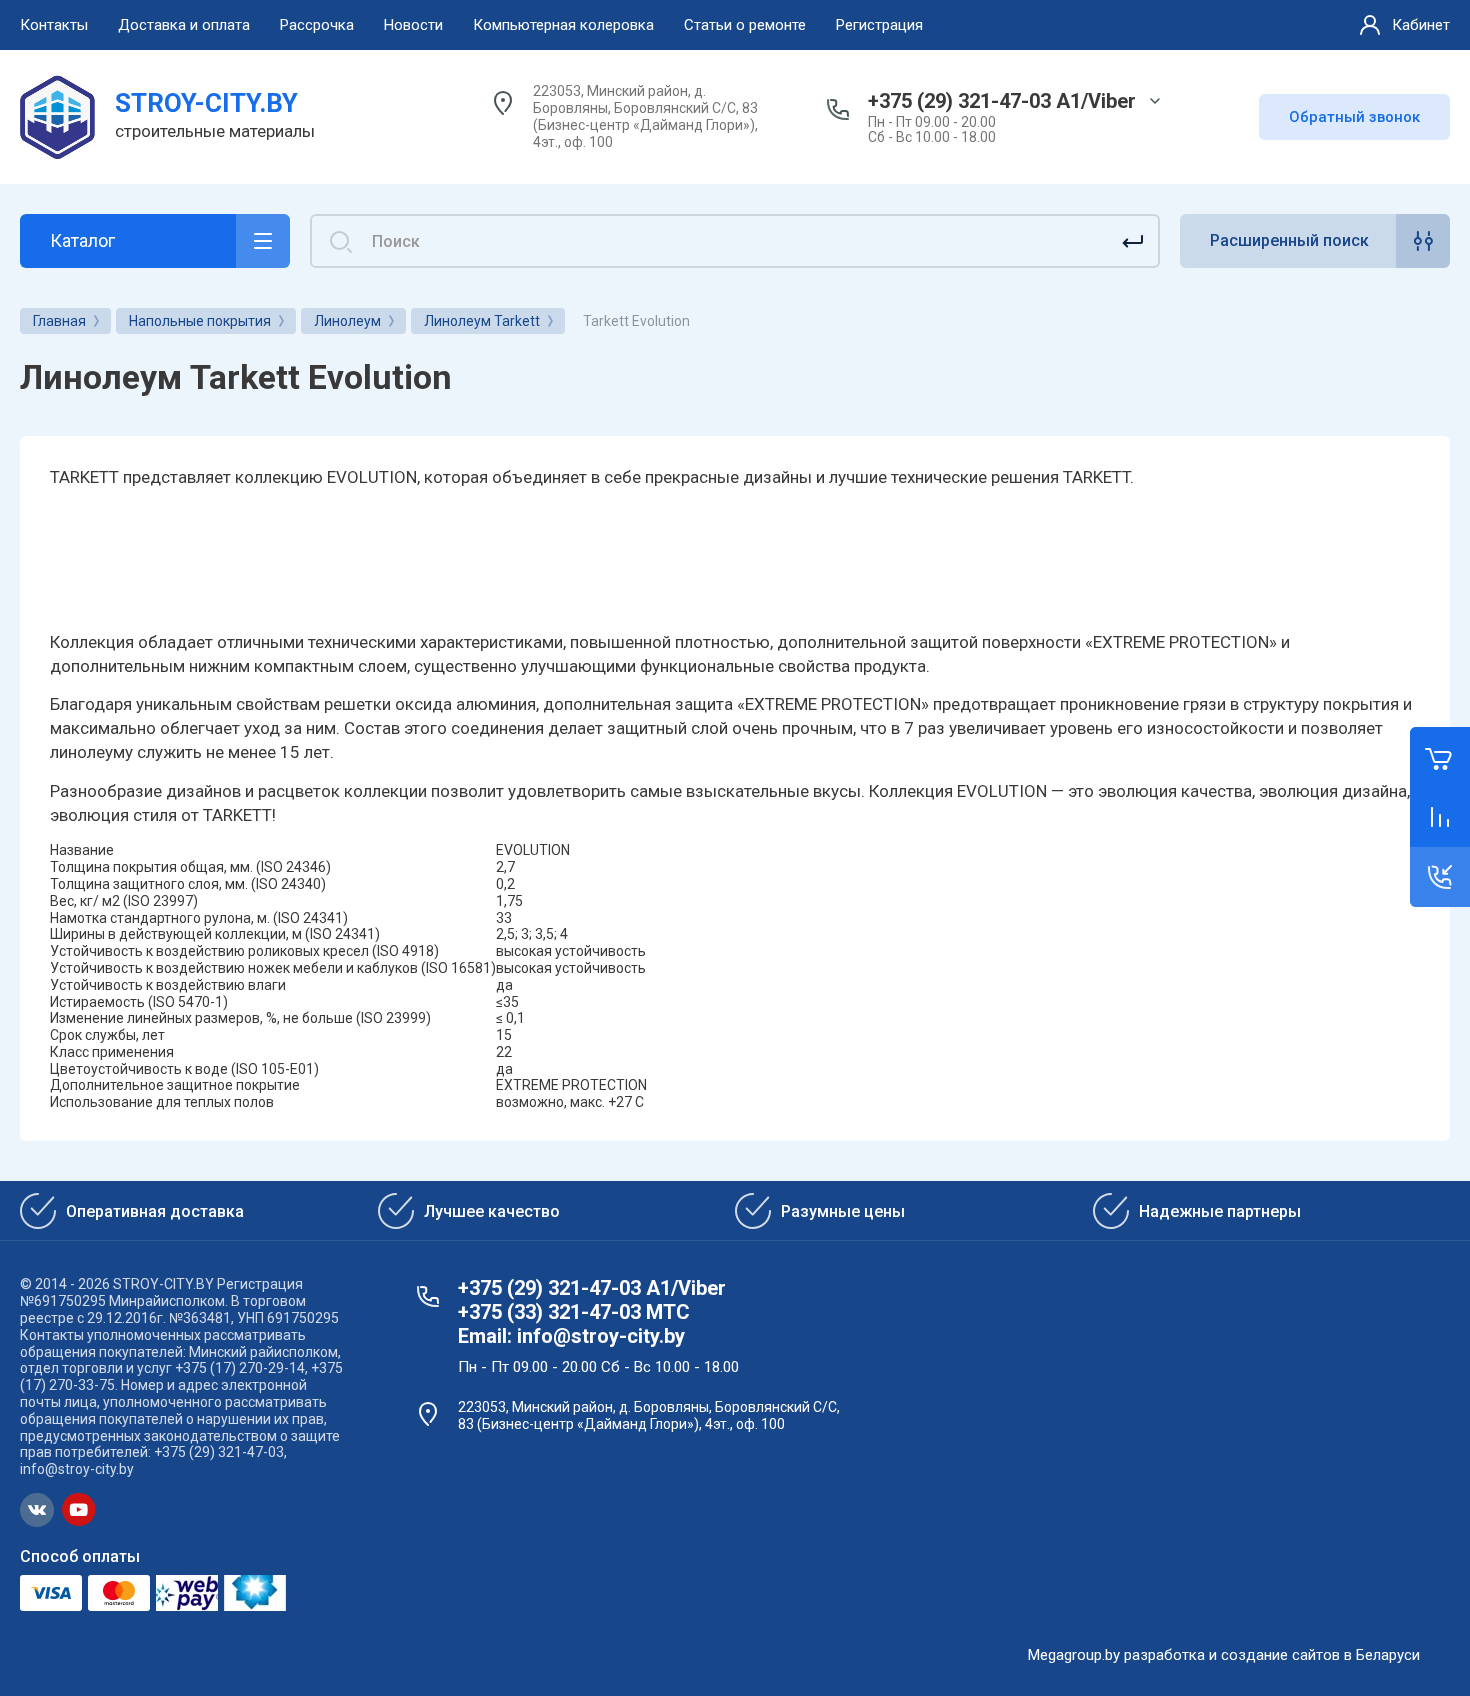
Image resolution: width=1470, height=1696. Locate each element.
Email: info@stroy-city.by (571, 1336)
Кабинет (1421, 25)
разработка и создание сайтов (1232, 1655)
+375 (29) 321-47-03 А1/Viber (1002, 101)
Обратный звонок (1354, 117)
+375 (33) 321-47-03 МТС (574, 1312)
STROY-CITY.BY (206, 103)
